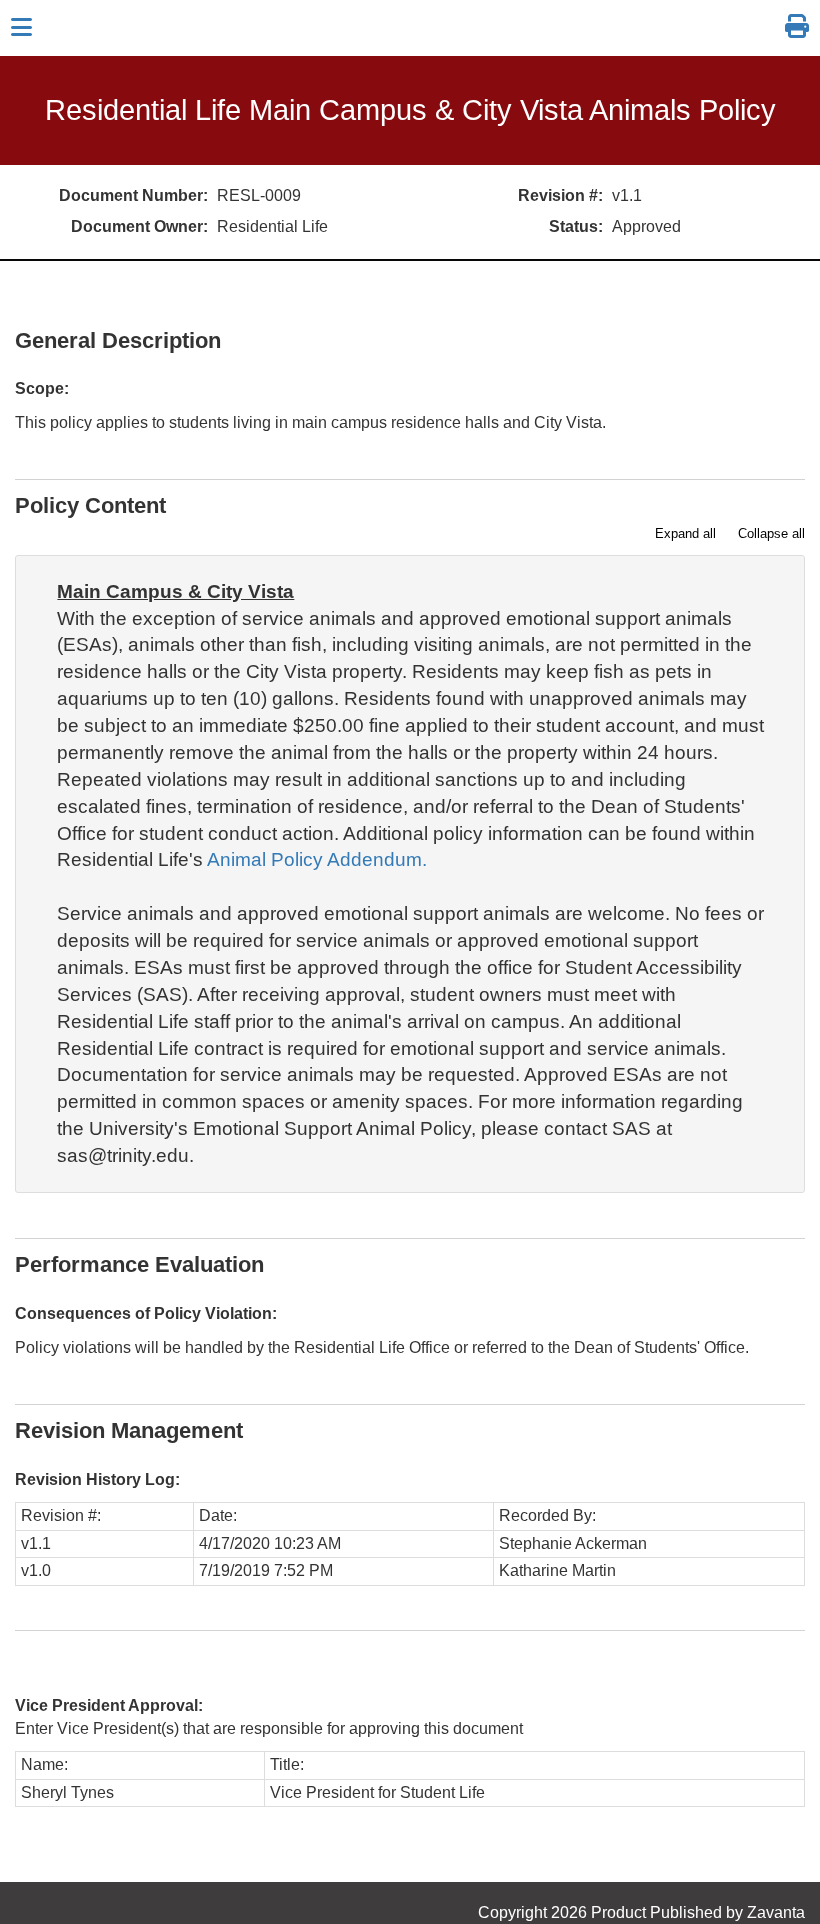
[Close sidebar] (21, 28)
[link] (797, 27)
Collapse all (771, 533)
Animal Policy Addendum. (317, 859)
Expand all (685, 533)
